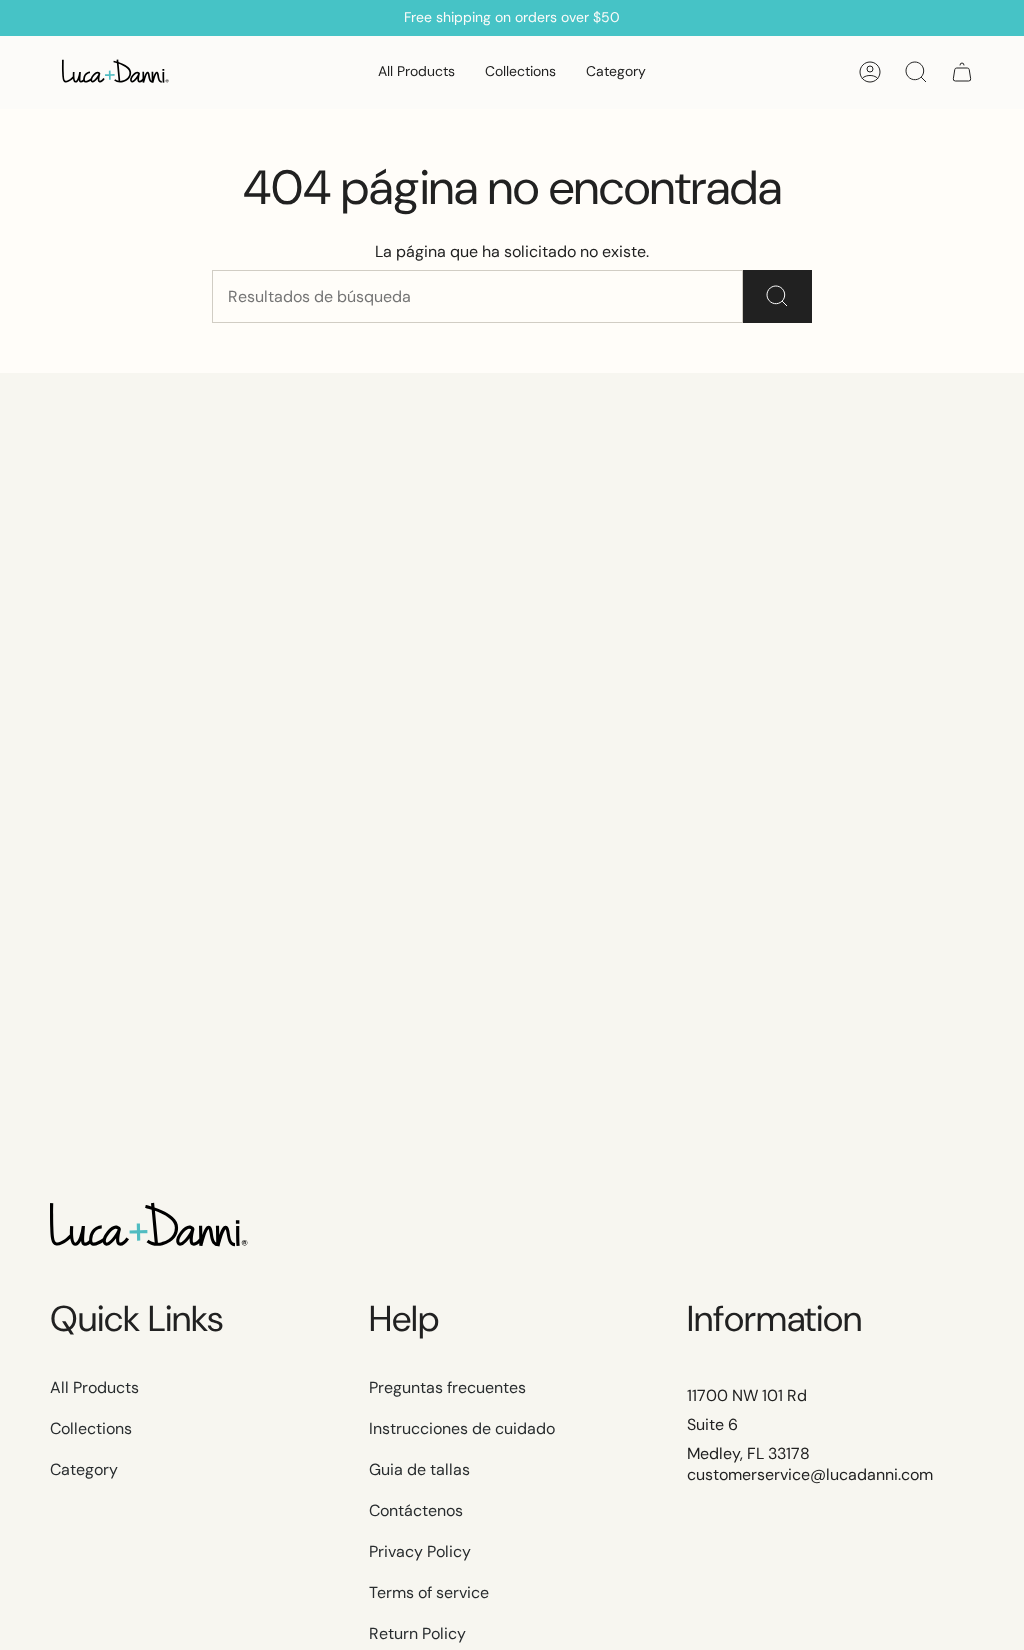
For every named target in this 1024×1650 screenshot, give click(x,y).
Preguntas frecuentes (447, 1387)
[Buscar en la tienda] (777, 296)
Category (84, 1469)
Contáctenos (416, 1510)
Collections (91, 1428)
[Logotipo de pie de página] (150, 1227)
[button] (520, 72)
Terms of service (429, 1592)
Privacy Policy (420, 1551)
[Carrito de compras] (962, 72)
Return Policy (417, 1633)
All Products (94, 1387)
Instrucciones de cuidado (462, 1428)
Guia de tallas (419, 1469)
